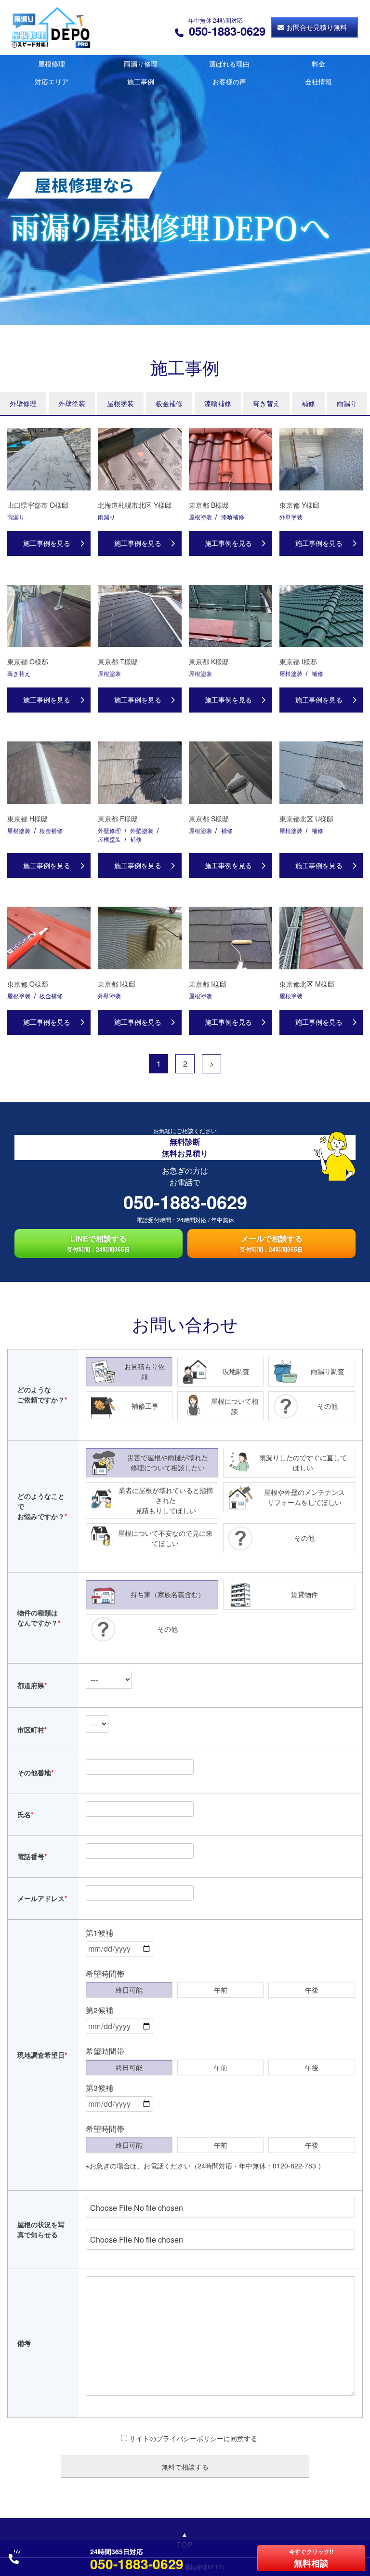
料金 (318, 64)
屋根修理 (52, 64)
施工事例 (141, 81)
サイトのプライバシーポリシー (176, 2438)
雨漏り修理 (141, 64)
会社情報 (318, 81)
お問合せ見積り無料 (317, 27)
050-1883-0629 (185, 1202)
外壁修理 (23, 403)
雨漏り (347, 403)
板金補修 (169, 403)
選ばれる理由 (229, 64)
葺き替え (266, 403)
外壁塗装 (72, 403)
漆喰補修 (218, 403)
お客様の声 (229, 81)
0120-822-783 (294, 2166)
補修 (308, 403)
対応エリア (52, 81)
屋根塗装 (120, 403)
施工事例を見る (47, 543)
